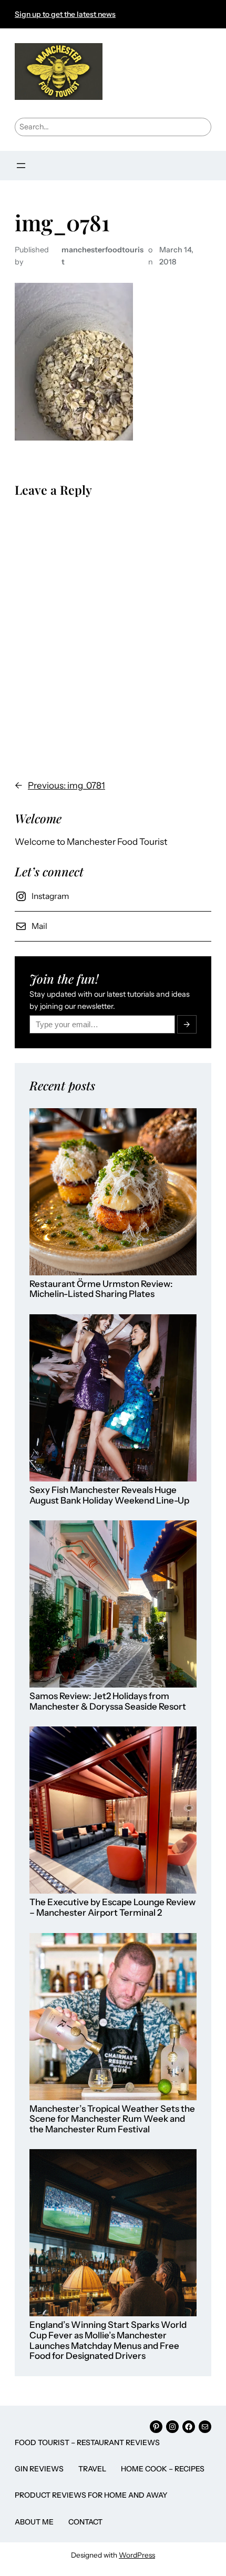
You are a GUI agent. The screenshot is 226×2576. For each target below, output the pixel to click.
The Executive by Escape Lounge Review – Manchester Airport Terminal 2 (112, 1908)
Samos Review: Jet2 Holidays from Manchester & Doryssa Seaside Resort (108, 1701)
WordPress (137, 2555)
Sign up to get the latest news (65, 14)
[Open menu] (21, 166)
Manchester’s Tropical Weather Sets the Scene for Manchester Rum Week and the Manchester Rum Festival (112, 2119)
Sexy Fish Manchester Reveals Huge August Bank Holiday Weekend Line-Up (109, 1495)
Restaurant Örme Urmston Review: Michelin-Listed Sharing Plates (101, 1289)
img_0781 (62, 222)
